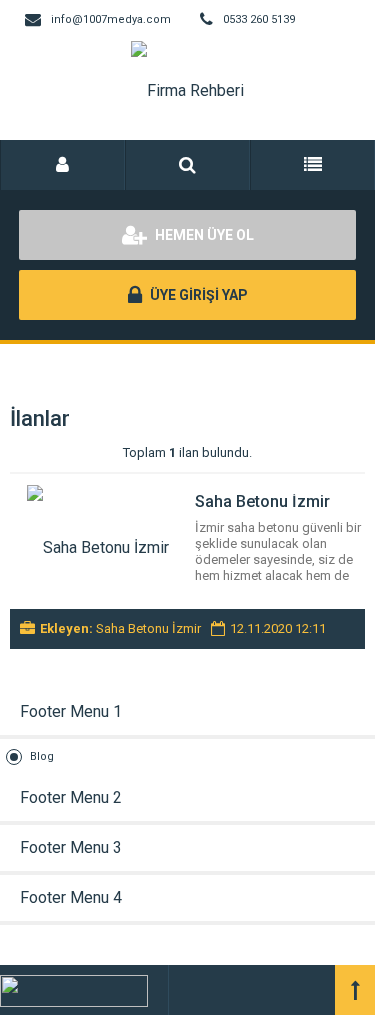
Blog (42, 756)
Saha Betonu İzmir (262, 501)
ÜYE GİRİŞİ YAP (197, 295)
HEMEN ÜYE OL (203, 235)
